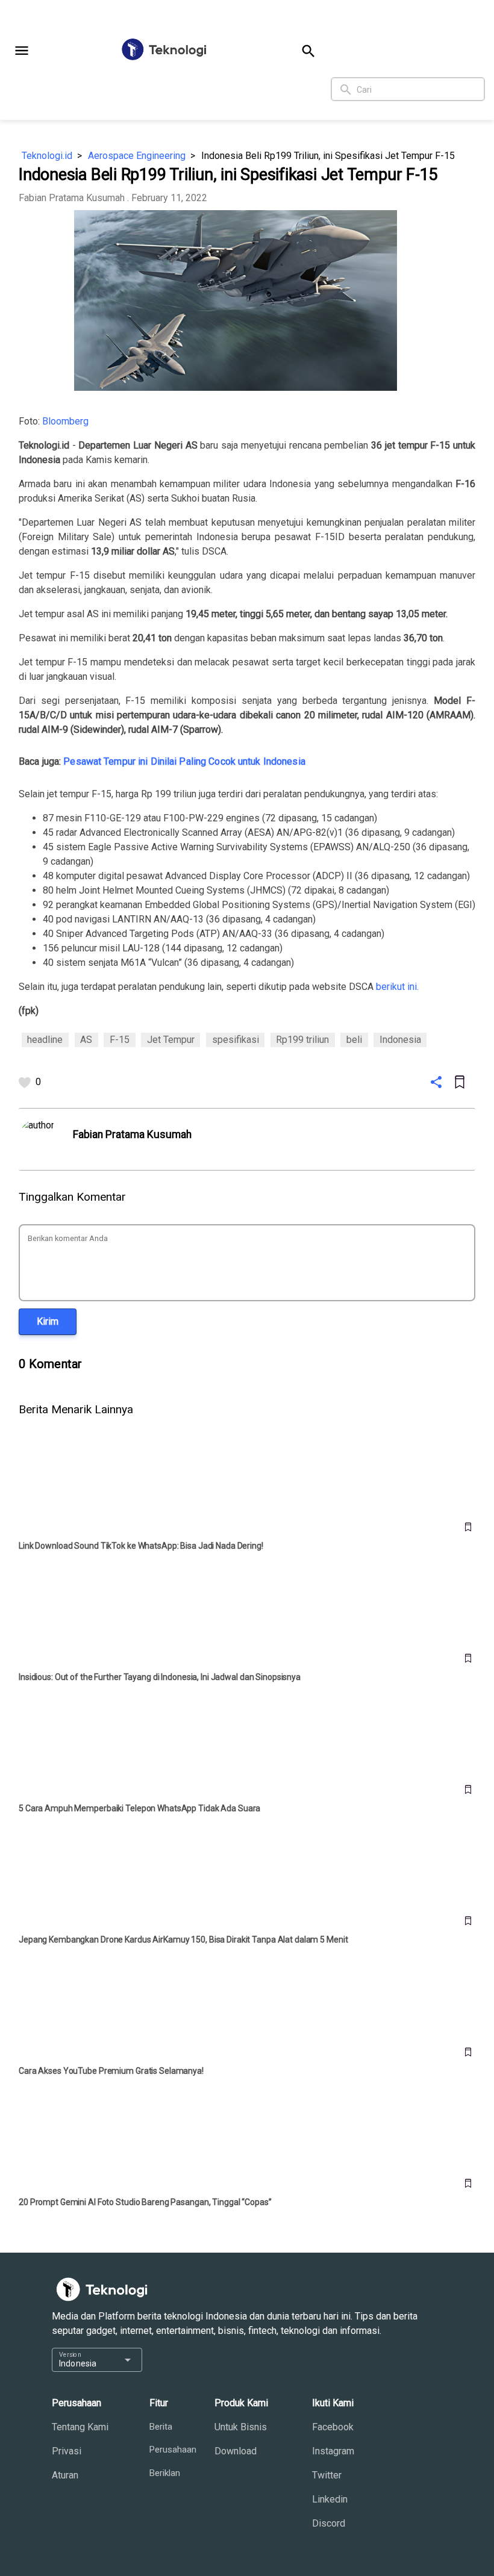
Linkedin (330, 2499)
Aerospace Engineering (137, 156)
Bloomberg (65, 421)
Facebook (333, 2427)
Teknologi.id (47, 156)
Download (236, 2451)
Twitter (327, 2475)
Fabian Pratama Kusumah (72, 198)
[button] (22, 51)
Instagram (333, 2451)
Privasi (67, 2451)
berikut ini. (397, 987)
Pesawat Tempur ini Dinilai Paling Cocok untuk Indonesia (184, 761)
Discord (329, 2523)
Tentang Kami (80, 2427)
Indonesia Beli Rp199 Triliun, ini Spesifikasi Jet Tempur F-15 (328, 156)
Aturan (65, 2475)
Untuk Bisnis (241, 2427)
